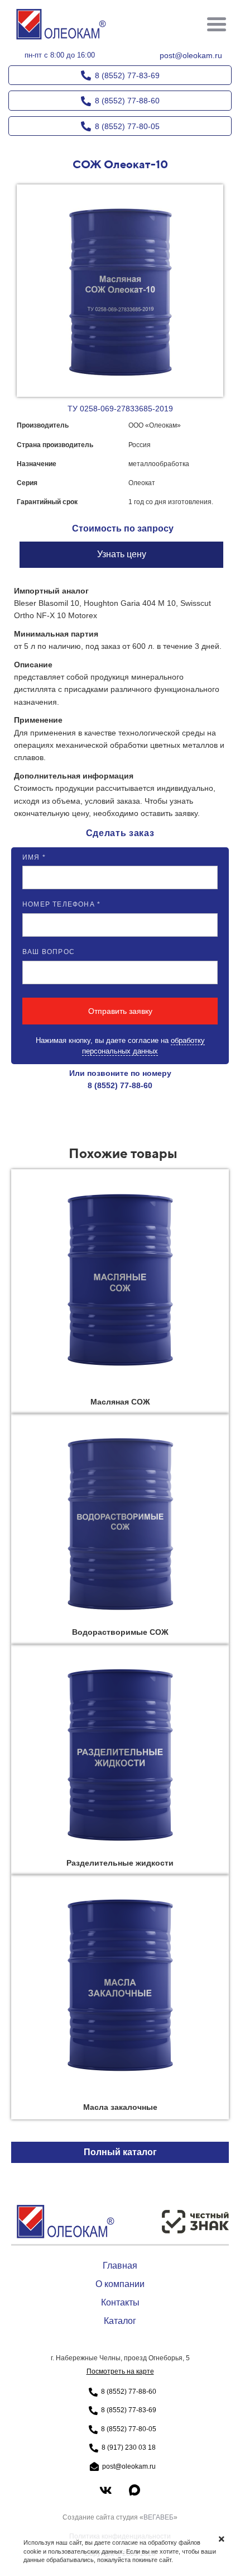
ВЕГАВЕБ (159, 2517)
